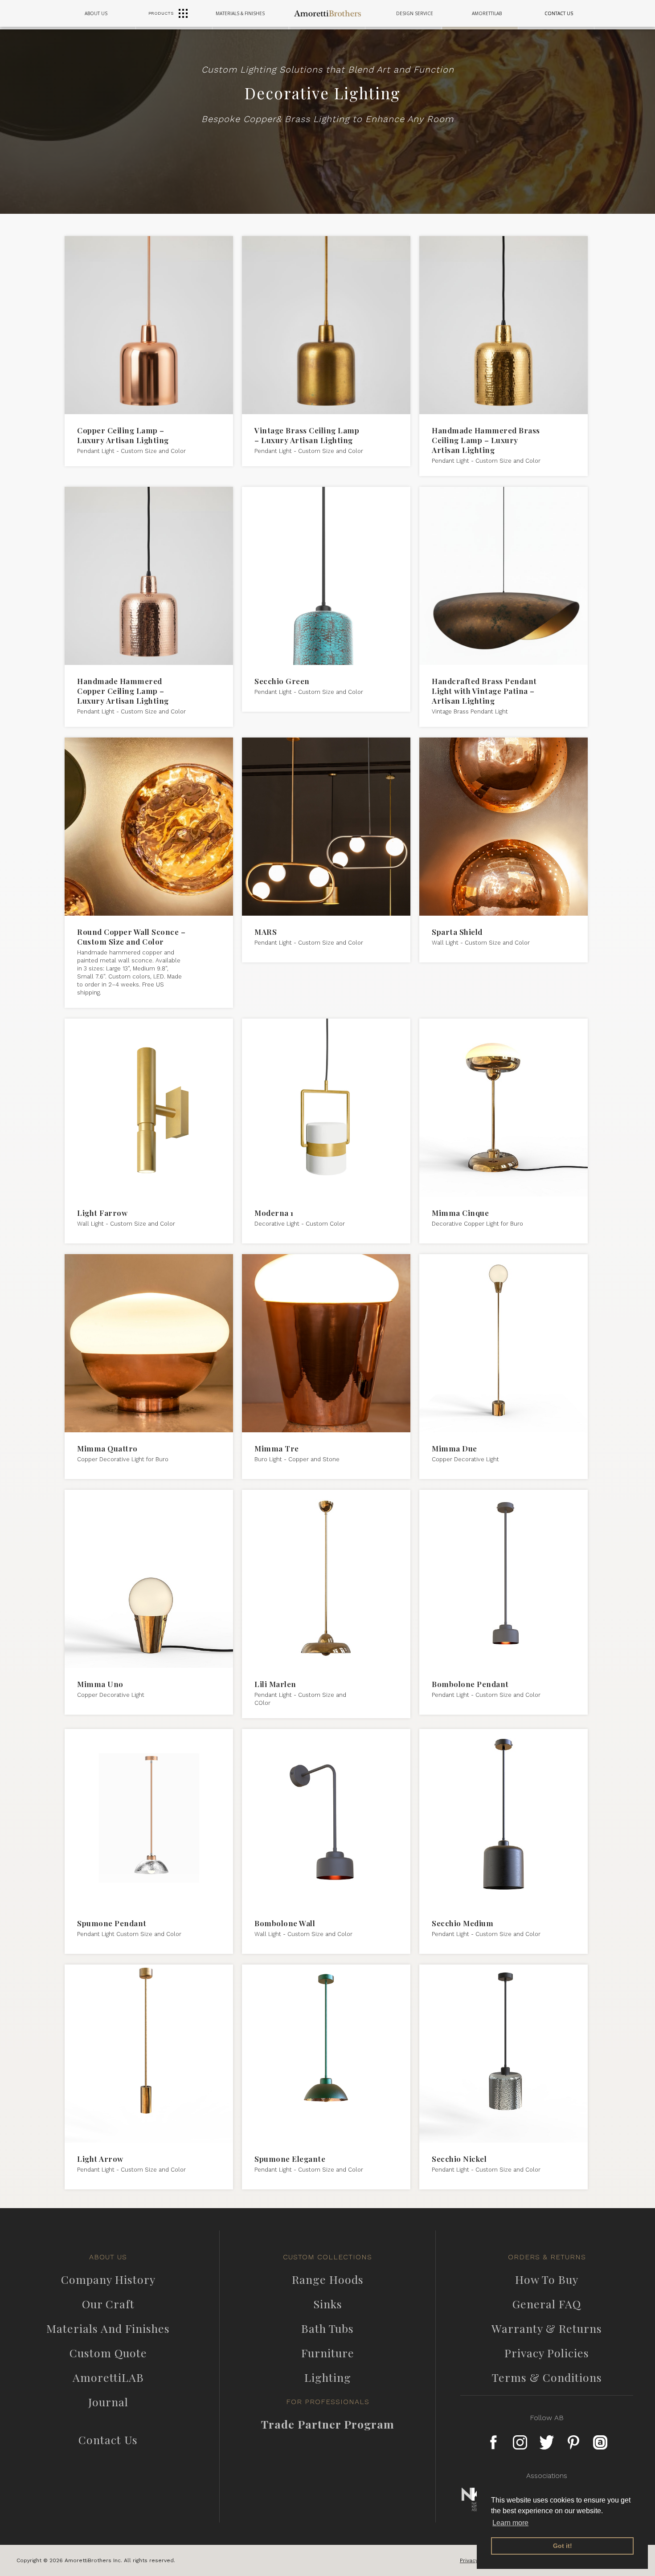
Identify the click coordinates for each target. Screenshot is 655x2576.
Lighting (328, 2377)
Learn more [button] (510, 2523)
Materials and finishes (108, 2328)
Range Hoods (328, 2279)
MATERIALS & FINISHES (240, 13)
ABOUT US (96, 13)
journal (108, 2402)
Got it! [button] (563, 2546)
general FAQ (547, 2304)
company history (108, 2279)
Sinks (328, 2304)
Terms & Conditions (547, 2377)
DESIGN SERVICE (415, 13)
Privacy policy (478, 2560)
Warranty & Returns (547, 2328)
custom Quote (108, 2353)
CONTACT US (559, 13)
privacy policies (547, 2353)
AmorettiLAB (108, 2377)
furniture (328, 2353)
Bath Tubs (327, 2328)
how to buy (547, 2279)
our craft (108, 2304)
